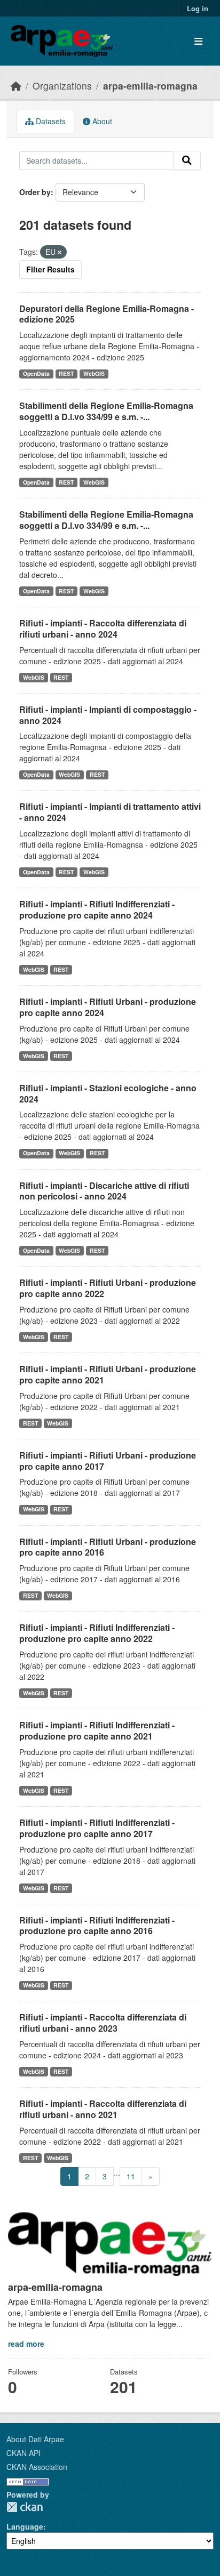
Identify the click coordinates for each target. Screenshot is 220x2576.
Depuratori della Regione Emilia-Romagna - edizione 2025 (107, 314)
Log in (198, 8)
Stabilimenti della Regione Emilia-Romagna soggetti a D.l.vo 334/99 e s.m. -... (106, 411)
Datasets (50, 121)
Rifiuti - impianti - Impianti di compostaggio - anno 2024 (108, 715)
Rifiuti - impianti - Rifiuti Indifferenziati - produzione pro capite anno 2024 (97, 909)
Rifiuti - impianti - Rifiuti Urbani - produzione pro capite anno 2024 (108, 1007)
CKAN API (23, 2453)
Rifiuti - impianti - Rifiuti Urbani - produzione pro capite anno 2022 (108, 1288)
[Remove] (60, 252)
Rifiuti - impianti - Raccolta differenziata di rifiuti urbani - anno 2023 (103, 2023)
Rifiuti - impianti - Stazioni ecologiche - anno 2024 (108, 1093)
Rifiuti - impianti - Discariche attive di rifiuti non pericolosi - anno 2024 (104, 1191)
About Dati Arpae (35, 2439)
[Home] (16, 86)
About (101, 121)
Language (25, 2526)
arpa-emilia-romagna (150, 86)
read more (26, 2344)
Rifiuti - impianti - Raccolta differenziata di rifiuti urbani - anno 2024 (103, 629)
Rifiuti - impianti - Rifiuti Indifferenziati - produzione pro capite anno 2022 (97, 1633)
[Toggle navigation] (198, 41)
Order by (35, 192)
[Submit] (187, 160)
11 (131, 2176)
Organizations (62, 86)
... (117, 2172)
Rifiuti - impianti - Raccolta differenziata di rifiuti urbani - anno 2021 (103, 2109)
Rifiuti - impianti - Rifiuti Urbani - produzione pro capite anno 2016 (108, 1547)
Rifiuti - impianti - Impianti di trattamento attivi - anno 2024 (110, 812)
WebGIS (94, 373)
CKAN (25, 2507)
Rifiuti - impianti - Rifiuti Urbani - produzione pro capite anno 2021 (108, 1374)
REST (66, 373)
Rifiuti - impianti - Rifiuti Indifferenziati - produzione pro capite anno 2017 (97, 1828)
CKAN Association (37, 2467)
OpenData (36, 373)
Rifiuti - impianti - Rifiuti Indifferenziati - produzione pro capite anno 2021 (97, 1730)
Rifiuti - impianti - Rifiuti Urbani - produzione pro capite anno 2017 (108, 1461)
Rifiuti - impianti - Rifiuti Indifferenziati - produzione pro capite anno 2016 (97, 1926)
